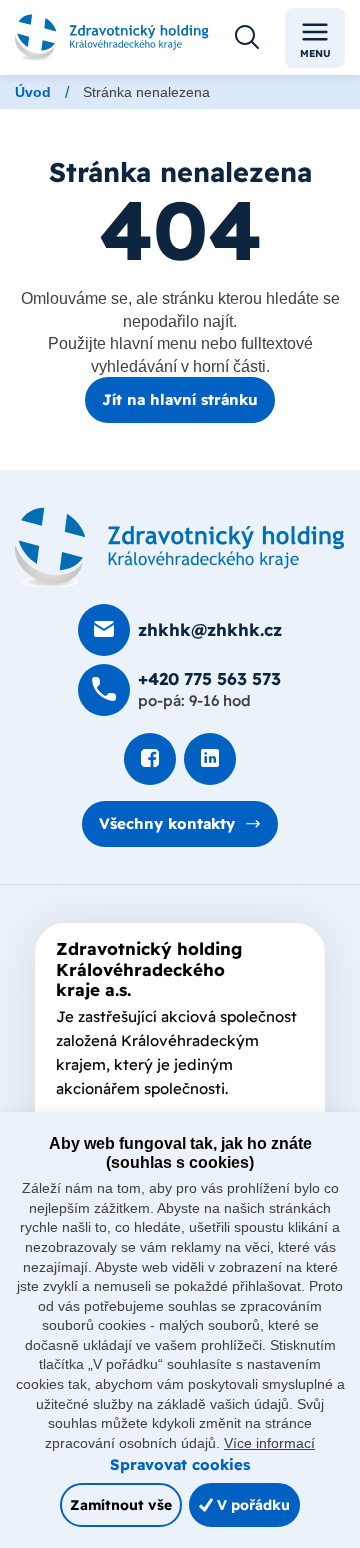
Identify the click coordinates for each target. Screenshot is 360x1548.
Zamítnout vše (121, 1504)
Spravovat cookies (180, 1464)
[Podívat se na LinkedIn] (210, 759)
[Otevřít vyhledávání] (247, 38)
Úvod (33, 92)
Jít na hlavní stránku (180, 399)
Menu (315, 53)
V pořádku (251, 1504)
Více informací (269, 1443)
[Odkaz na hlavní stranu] (112, 37)
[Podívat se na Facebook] (150, 759)
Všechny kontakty (167, 823)
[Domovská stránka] (180, 547)
